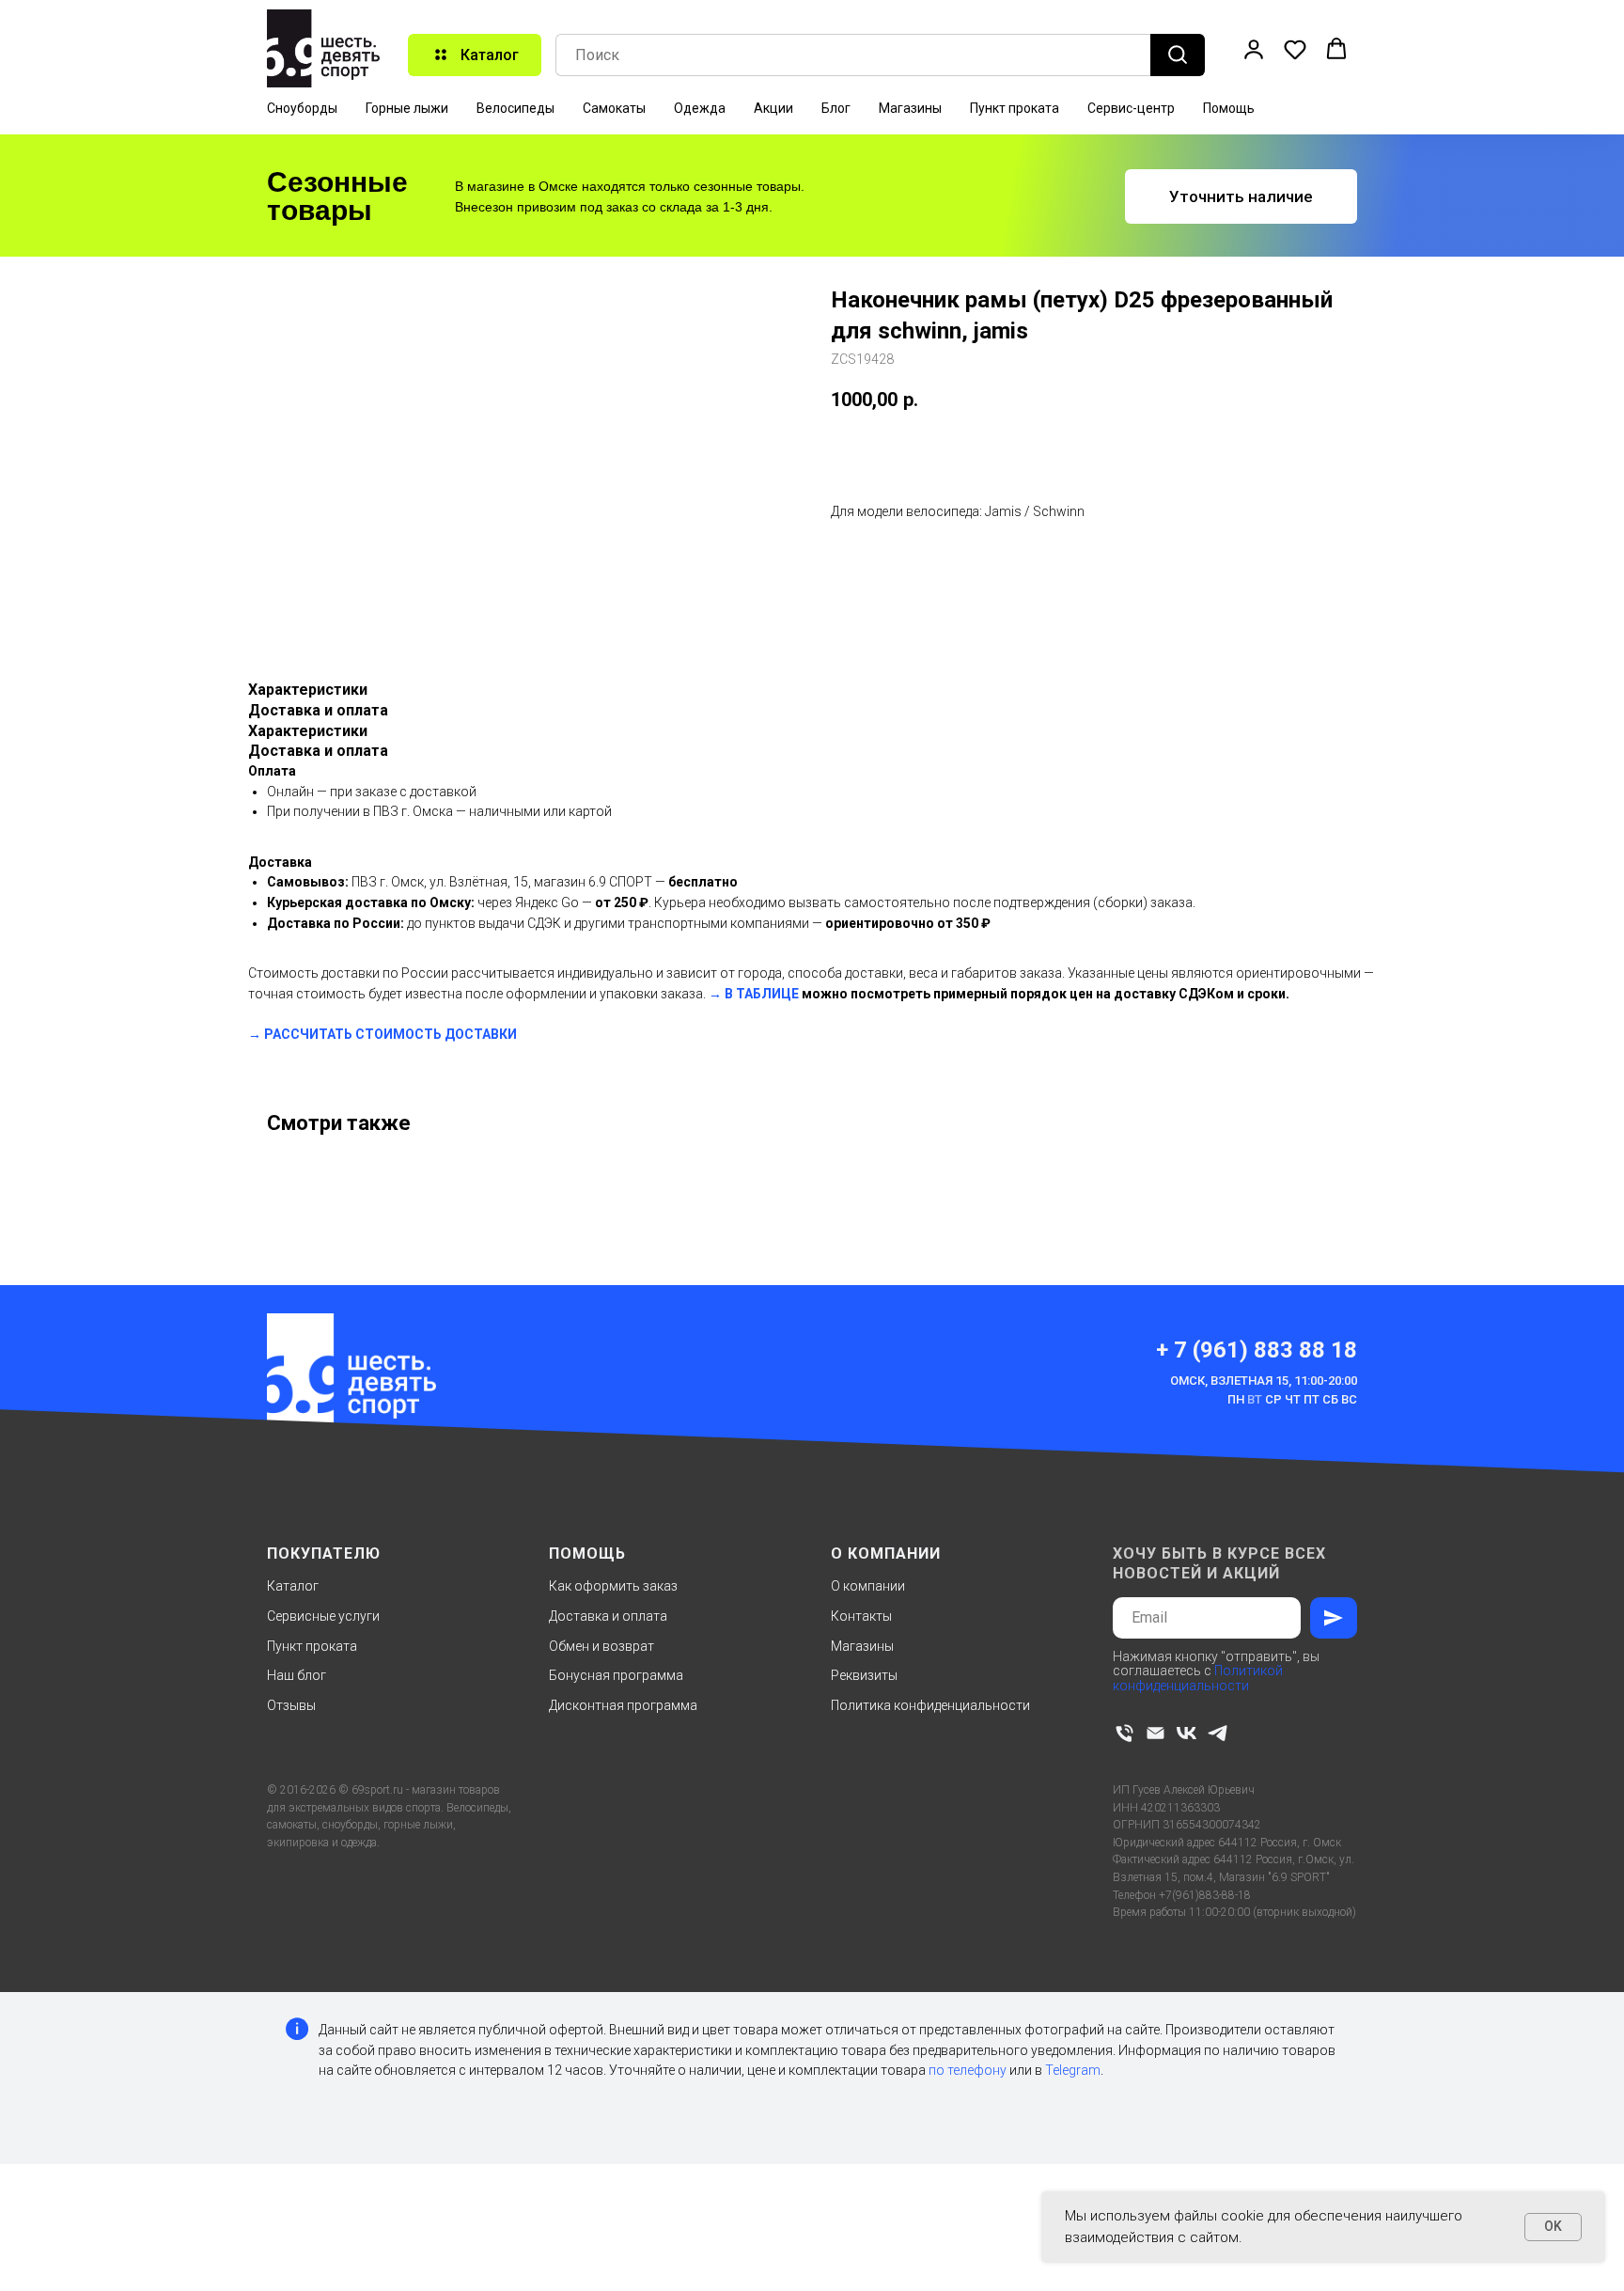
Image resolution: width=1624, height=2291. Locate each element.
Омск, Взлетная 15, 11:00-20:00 (1264, 1381)
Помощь (1229, 108)
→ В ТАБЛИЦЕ (754, 994)
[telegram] (1218, 1733)
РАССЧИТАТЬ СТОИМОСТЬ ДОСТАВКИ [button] (390, 1034)
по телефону (968, 2070)
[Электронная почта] (1156, 1733)
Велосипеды (515, 108)
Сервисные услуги (323, 1616)
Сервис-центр (1131, 108)
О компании (868, 1586)
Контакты (861, 1616)
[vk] (1187, 1733)
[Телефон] (1124, 1733)
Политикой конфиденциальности (1198, 1678)
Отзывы (291, 1705)
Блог (836, 108)
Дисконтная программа (623, 1705)
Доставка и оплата (608, 1616)
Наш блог (297, 1675)
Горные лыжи (407, 108)
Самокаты (614, 108)
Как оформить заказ (613, 1586)
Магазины (910, 108)
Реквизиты (864, 1675)
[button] (1254, 49)
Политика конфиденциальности (930, 1705)
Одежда (700, 108)
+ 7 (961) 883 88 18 (1257, 1350)
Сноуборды (302, 108)
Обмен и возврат (601, 1646)
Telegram (1073, 2070)
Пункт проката (1015, 108)
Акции (773, 108)
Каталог (293, 1586)
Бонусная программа (616, 1675)
